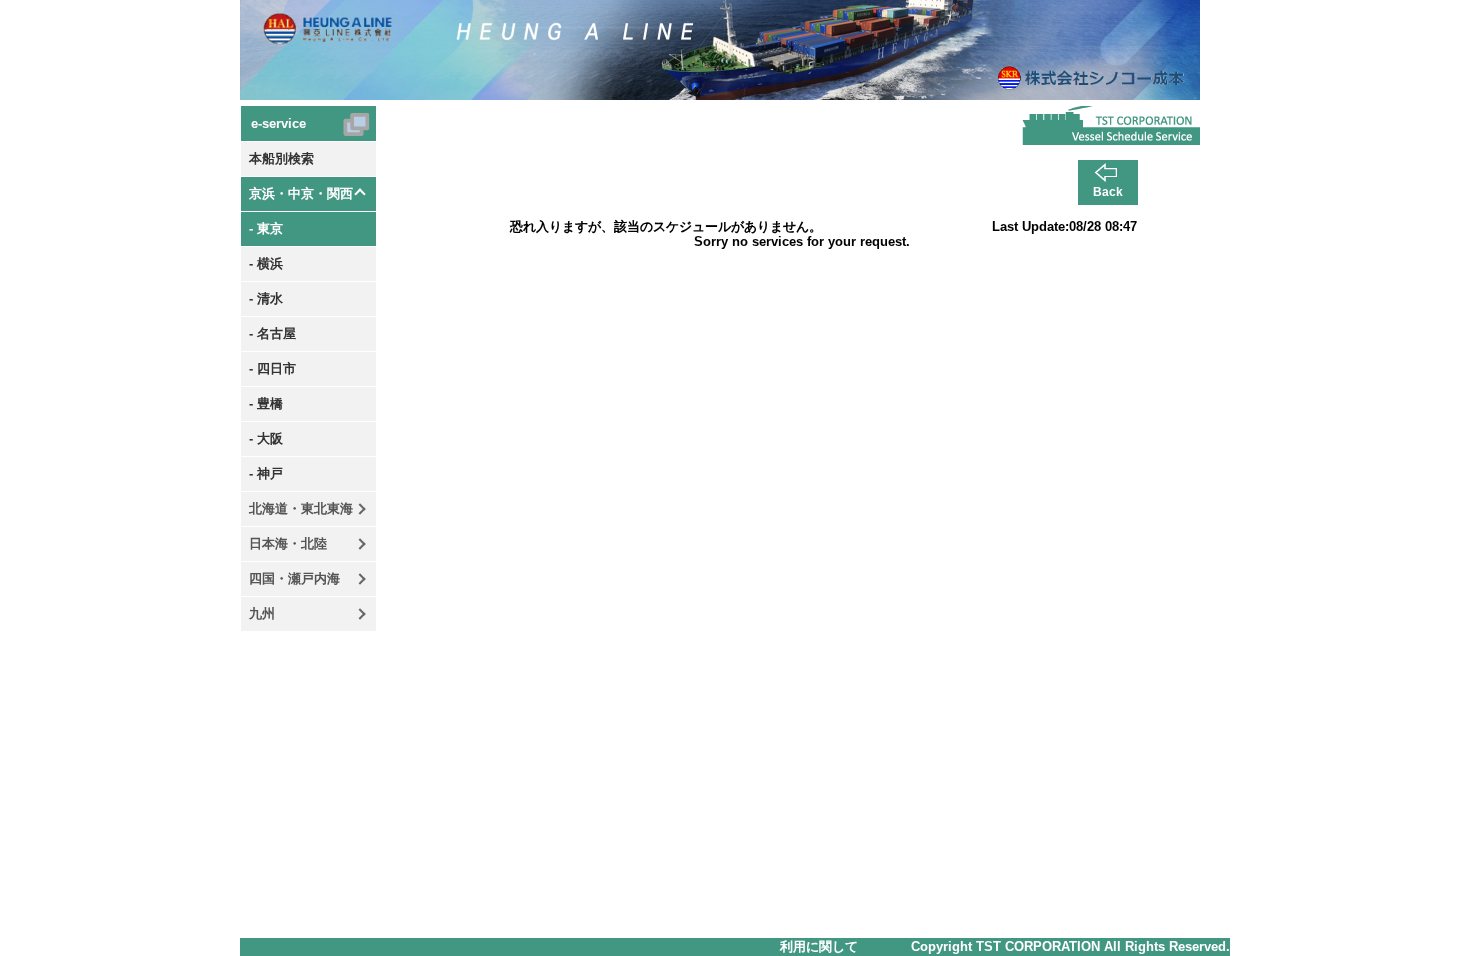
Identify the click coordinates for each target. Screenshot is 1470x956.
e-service (278, 123)
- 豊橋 (266, 403)
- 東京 (266, 228)
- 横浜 (266, 263)
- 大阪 (266, 438)
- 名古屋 (272, 333)
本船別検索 (281, 158)
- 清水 (266, 298)
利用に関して (819, 946)
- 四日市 (272, 368)
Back (1108, 192)
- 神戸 (266, 473)
